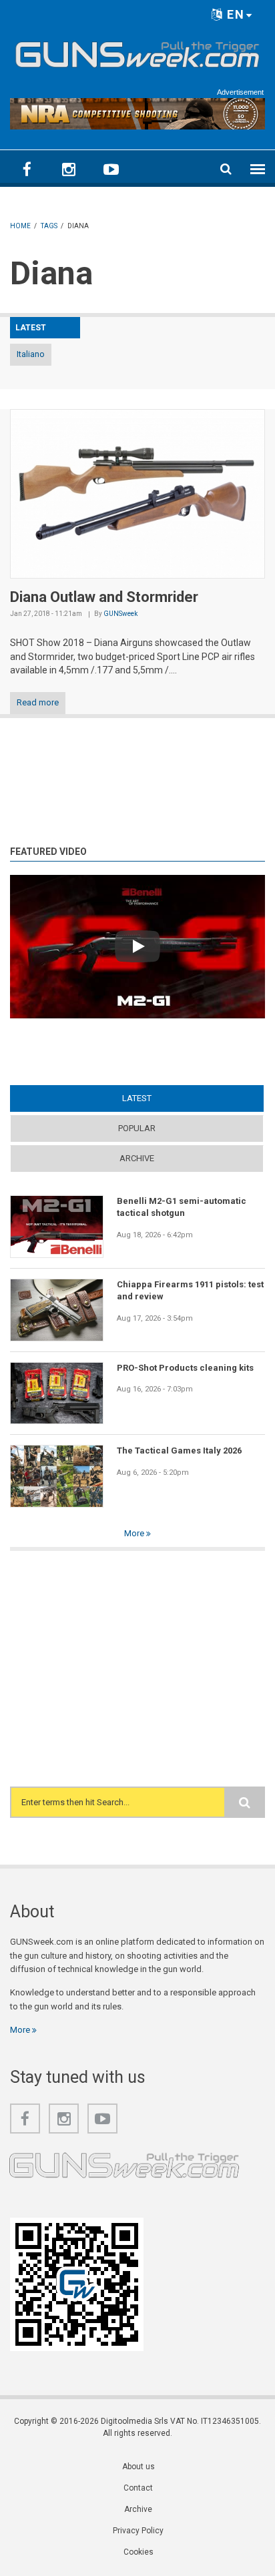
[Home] (137, 52)
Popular (137, 1128)
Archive (137, 1158)
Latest (163, 1098)
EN (234, 14)
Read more (38, 702)
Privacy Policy (138, 2531)
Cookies (139, 2552)
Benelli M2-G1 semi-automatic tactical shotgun (182, 1207)
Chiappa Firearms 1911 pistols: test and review (190, 1290)
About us (139, 2467)
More (135, 1533)
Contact (138, 2488)
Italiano (31, 354)
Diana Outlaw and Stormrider (104, 597)
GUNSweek (120, 614)
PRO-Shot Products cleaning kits (185, 1368)
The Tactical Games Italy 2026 (179, 1451)
